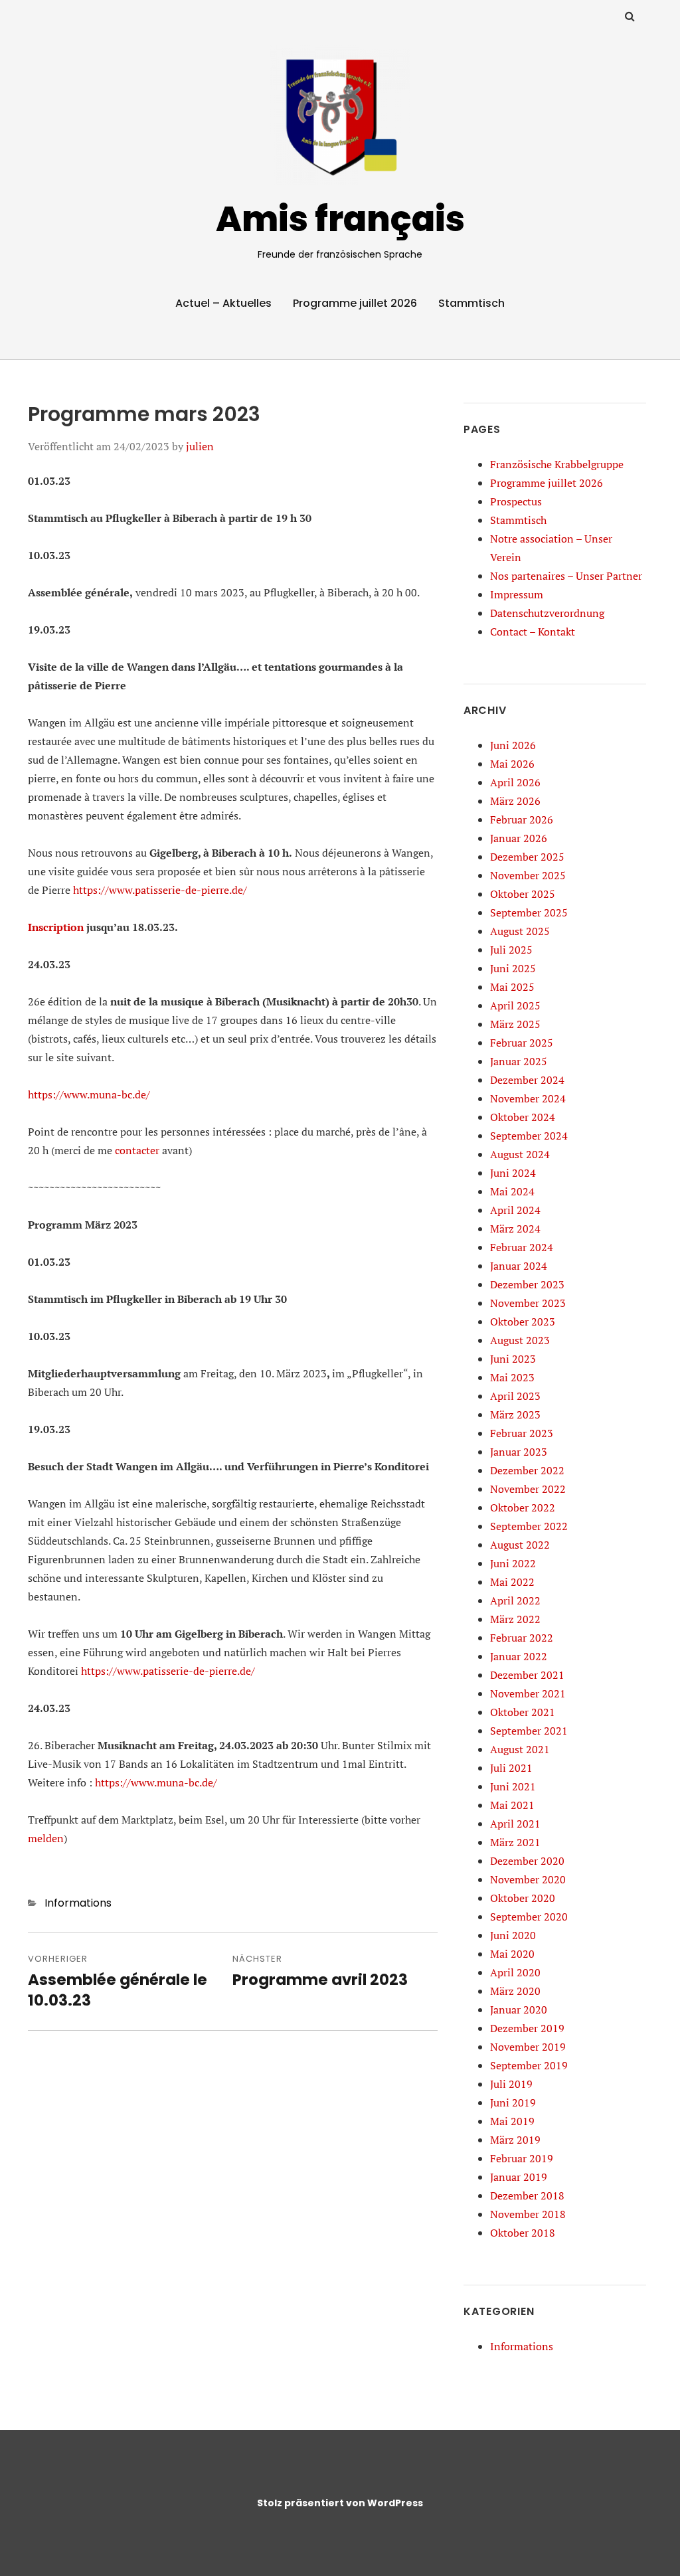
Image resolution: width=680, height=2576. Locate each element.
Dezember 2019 (527, 2028)
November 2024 (528, 1098)
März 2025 (515, 1024)
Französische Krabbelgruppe (557, 464)
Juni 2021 (513, 1786)
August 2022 (520, 1545)
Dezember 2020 (527, 1861)
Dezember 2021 (527, 1675)
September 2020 (529, 1917)
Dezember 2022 (527, 1470)
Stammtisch (471, 303)
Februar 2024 (522, 1247)
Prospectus (516, 501)
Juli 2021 (511, 1768)
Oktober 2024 (523, 1117)
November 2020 (528, 1879)
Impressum (517, 594)
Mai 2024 (512, 1191)
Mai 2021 (512, 1805)
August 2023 (520, 1340)
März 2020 (515, 1991)
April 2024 (515, 1210)
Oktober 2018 (523, 2233)
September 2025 (529, 912)
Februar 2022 (522, 1638)
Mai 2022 (512, 1582)
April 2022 (515, 1600)
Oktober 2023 (523, 1322)
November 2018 (528, 2214)
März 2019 (515, 2140)
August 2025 (520, 931)
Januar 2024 (519, 1266)
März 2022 (515, 1619)
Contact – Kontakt (533, 632)
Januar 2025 (519, 1061)
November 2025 (528, 875)
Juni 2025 (513, 968)
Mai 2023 (512, 1377)
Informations (78, 1903)
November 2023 (528, 1303)
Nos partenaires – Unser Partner (566, 576)
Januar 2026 (519, 838)
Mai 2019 (512, 2121)
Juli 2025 (511, 950)
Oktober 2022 (523, 1507)
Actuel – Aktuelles (223, 303)
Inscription (56, 927)
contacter (137, 1150)
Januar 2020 (519, 2010)
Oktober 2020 (523, 1898)
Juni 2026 (513, 745)
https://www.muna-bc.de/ (89, 1094)
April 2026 (515, 782)
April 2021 (515, 1824)
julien (200, 446)
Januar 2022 (519, 1656)
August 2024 (520, 1154)
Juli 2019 (511, 2084)
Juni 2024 (513, 1173)
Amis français (340, 219)
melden (46, 1838)
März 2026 (515, 801)
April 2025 (515, 1005)
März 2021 (515, 1842)
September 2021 (529, 1731)
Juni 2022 (513, 1563)
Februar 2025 (522, 1043)
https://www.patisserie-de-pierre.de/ (160, 890)
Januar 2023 (519, 1452)
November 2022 (528, 1489)
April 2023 (515, 1396)
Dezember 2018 (527, 2195)
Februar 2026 (522, 819)
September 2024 (529, 1136)
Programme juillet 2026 (355, 303)
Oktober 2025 (523, 894)
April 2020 (515, 1972)
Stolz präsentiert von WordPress (340, 2503)
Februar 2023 (522, 1433)
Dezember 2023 (527, 1284)
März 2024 (515, 1229)
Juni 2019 (513, 2103)
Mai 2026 (512, 764)
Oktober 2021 (523, 1712)
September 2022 (529, 1526)
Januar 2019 (519, 2177)
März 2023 (515, 1415)
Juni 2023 (513, 1359)
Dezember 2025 (527, 857)
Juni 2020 (513, 1935)
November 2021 (528, 1693)
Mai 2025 (512, 987)
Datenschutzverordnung (547, 613)
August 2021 (520, 1749)
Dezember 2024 (527, 1080)
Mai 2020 (512, 1954)
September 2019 (529, 2065)
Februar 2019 (522, 2158)
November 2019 (528, 2047)
